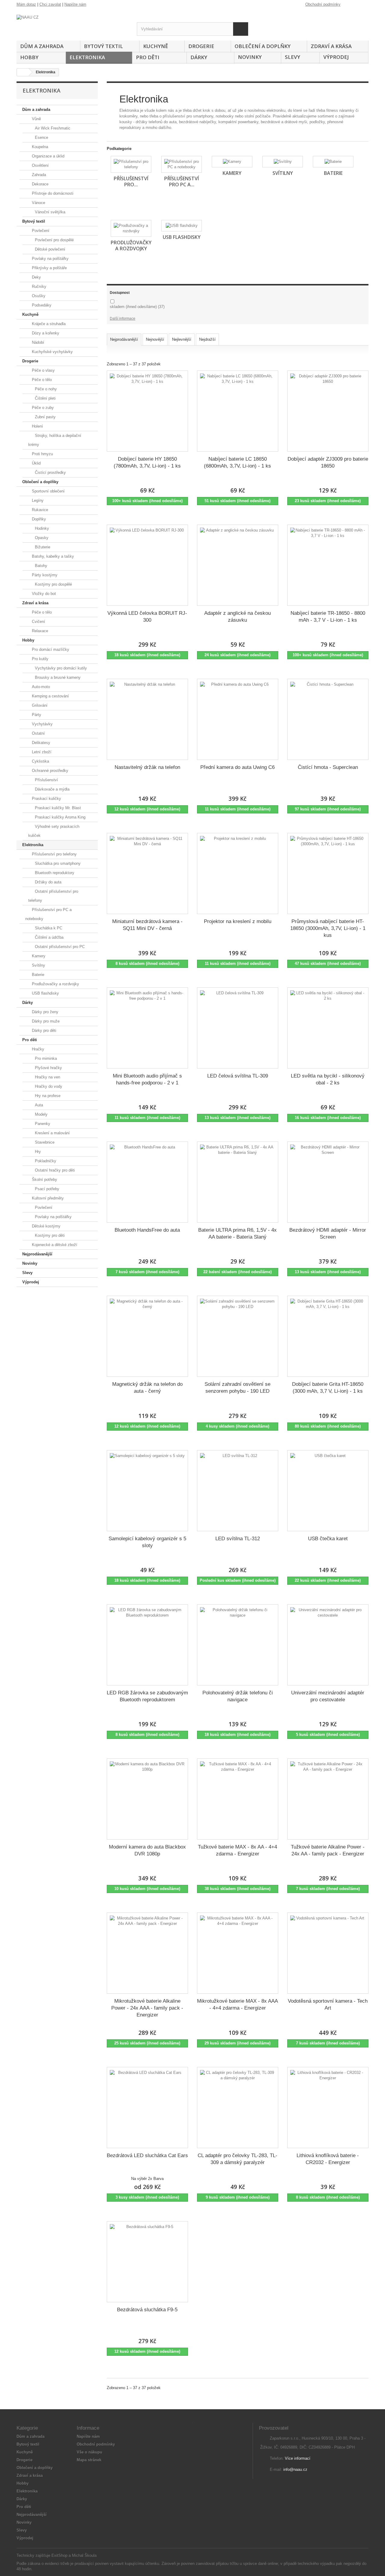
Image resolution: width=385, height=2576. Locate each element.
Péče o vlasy (43, 370)
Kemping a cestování (50, 696)
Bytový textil (103, 46)
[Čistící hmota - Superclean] (328, 719)
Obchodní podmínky (323, 4)
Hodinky (41, 528)
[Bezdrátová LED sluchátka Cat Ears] (147, 2108)
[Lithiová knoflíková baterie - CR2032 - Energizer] (328, 2108)
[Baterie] (333, 162)
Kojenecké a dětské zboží (54, 1245)
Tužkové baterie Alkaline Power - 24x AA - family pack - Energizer (328, 1850)
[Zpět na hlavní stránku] (23, 72)
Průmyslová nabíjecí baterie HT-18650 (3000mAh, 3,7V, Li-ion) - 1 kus (328, 928)
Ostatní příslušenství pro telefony (53, 896)
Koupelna (39, 147)
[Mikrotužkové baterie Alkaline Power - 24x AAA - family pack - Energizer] (147, 1953)
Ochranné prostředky (49, 771)
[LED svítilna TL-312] (238, 1491)
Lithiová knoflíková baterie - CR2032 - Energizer (328, 2159)
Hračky (37, 1049)
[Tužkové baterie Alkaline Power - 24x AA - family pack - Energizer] (328, 1799)
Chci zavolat (50, 4)
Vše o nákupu (89, 2452)
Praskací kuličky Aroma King (60, 817)
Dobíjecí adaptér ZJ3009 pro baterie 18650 (328, 462)
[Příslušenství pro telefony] (131, 164)
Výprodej (336, 57)
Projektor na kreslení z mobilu (238, 921)
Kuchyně (156, 46)
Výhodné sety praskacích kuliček (54, 831)
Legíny (37, 500)
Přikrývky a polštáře (49, 268)
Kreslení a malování (52, 1133)
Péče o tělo (41, 380)
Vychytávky (42, 724)
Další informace (123, 319)
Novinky (250, 57)
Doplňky (38, 519)
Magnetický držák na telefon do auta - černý (147, 1388)
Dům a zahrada (42, 46)
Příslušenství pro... (131, 181)
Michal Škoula (84, 2555)
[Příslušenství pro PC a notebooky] (182, 164)
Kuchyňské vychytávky (52, 352)
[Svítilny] (283, 162)
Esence (41, 137)
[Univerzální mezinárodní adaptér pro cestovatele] (328, 1645)
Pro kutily (40, 659)
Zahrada (38, 175)
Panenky (42, 1124)
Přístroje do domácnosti (52, 193)
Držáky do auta (48, 882)
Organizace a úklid (48, 156)
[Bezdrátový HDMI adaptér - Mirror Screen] (328, 1182)
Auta (38, 1105)
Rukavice (39, 510)
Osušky (38, 296)
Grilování (39, 705)
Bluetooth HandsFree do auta (147, 1230)
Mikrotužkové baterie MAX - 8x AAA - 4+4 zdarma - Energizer (237, 2004)
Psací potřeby (46, 1189)
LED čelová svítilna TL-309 (238, 1076)
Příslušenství (46, 780)
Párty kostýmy (44, 575)
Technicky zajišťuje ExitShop (42, 2555)
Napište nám (75, 4)
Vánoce (38, 203)
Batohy (40, 566)
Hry (37, 1152)
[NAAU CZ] (72, 25)
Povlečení (40, 231)
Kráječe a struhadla (48, 324)
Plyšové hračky (48, 1068)
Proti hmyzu (42, 454)
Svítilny (38, 965)
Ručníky (38, 287)
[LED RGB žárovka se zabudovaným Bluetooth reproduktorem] (147, 1645)
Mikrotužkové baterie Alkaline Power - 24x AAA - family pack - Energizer (147, 2008)
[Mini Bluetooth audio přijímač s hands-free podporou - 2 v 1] (147, 1028)
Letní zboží (41, 752)
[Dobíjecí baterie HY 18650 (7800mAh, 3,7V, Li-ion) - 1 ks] (147, 411)
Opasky (41, 538)
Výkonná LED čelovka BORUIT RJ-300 (147, 617)
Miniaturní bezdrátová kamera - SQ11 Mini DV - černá (147, 925)
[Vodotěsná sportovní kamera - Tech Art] (328, 1953)
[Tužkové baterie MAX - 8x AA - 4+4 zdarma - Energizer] (238, 1799)
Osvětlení (40, 165)
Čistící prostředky (50, 473)
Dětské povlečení (49, 249)
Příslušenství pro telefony (54, 854)
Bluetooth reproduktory (54, 873)
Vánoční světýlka (49, 212)
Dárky (199, 57)
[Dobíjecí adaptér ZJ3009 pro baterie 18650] (328, 411)
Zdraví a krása (331, 46)
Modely (41, 1114)
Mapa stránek (89, 2460)
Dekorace (40, 184)
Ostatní (38, 733)
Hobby (29, 57)
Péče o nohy (45, 389)
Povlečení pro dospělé (54, 240)
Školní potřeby (44, 1180)
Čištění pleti (45, 398)
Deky (36, 277)
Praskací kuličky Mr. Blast (57, 808)
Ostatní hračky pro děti (54, 1170)
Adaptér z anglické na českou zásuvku (237, 617)
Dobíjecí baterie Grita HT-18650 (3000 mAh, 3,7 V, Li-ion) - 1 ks (328, 1388)
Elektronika (87, 57)
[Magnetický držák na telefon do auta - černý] (147, 1336)
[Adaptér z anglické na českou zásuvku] (238, 565)
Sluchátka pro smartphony (57, 863)
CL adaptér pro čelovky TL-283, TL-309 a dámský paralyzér (237, 2159)
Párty (36, 715)
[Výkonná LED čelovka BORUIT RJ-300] (147, 565)
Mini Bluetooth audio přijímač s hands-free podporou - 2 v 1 (147, 1079)
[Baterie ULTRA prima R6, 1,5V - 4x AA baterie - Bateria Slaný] (238, 1182)
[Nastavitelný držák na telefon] (147, 719)
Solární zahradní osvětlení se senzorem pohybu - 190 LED (237, 1388)
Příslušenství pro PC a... (182, 181)
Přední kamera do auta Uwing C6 (237, 767)
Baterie (37, 975)
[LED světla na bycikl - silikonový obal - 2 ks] (328, 1028)
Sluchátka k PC (48, 928)
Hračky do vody (48, 1086)
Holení (37, 426)
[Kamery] (232, 162)
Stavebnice (44, 1142)
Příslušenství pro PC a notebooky (48, 914)
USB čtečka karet (328, 1539)
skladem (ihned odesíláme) (137, 307)
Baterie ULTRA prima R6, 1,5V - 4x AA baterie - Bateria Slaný (237, 1233)
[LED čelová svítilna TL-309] (238, 1028)
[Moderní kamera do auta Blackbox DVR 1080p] (147, 1799)
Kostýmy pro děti (49, 1235)
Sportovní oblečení (48, 491)
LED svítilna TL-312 (238, 1539)
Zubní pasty (45, 417)
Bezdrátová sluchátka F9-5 (147, 2310)
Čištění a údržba (49, 937)
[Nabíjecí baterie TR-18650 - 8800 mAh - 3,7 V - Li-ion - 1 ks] (328, 565)
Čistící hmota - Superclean (328, 767)
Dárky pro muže (45, 1021)
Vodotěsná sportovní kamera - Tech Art (328, 2004)
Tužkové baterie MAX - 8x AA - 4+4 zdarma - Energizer (237, 1850)
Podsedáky (41, 305)
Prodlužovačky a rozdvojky (55, 984)
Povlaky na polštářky (50, 259)
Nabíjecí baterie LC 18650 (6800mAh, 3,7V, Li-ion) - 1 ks (237, 462)
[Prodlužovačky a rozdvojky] (131, 228)
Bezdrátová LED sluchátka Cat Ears (147, 2155)
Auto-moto (40, 687)
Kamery (38, 956)
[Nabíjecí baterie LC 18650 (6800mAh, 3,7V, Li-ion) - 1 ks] (238, 411)
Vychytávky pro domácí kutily (60, 668)
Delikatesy (40, 743)
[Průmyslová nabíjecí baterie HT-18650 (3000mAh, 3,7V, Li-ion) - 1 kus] (328, 873)
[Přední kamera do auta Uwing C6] (238, 719)
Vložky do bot (43, 594)
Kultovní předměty (47, 1198)
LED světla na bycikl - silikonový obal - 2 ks (328, 1079)
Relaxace (39, 631)
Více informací (298, 2458)
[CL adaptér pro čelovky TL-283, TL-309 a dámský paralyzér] (238, 2108)
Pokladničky (45, 1161)
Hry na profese (47, 1096)
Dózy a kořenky (45, 333)
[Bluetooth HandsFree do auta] (147, 1182)
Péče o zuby (42, 408)
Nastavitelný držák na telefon (147, 767)
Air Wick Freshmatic (52, 128)
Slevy (293, 57)
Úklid (36, 463)
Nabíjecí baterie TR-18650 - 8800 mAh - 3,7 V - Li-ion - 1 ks (328, 617)
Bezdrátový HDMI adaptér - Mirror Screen (328, 1233)
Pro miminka (45, 1058)
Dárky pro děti (43, 1030)
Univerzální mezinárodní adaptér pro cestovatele (328, 1696)
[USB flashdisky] (182, 226)
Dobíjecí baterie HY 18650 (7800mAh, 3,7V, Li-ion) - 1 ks (147, 462)
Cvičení (38, 622)
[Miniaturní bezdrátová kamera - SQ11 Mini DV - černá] (147, 873)
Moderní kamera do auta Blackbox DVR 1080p (147, 1850)
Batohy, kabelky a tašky (52, 556)
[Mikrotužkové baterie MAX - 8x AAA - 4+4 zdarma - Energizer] (238, 1953)
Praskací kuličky (46, 799)
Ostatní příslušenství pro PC (59, 947)
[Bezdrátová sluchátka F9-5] (147, 2262)
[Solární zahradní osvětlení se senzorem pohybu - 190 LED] (238, 1336)
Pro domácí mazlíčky (50, 649)
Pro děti (148, 57)
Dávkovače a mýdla (52, 789)
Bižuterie (42, 547)
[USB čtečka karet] (328, 1491)
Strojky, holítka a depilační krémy (55, 440)
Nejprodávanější (37, 1254)
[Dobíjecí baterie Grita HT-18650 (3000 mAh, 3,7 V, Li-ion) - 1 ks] (328, 1336)
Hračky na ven (47, 1077)
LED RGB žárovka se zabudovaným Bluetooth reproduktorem (147, 1696)
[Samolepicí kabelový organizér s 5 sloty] (147, 1491)
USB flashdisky (45, 993)
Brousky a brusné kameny (57, 677)
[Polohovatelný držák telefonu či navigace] (238, 1645)
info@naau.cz (295, 2469)
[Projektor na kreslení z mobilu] (238, 873)
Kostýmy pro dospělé (53, 584)
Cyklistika (40, 761)
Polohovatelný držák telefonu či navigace (238, 1696)
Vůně (36, 119)
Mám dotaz (26, 4)
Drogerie (201, 46)
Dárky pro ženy (45, 1012)
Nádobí (37, 342)
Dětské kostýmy (46, 1226)
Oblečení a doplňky (263, 46)
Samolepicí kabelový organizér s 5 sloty (147, 1542)
